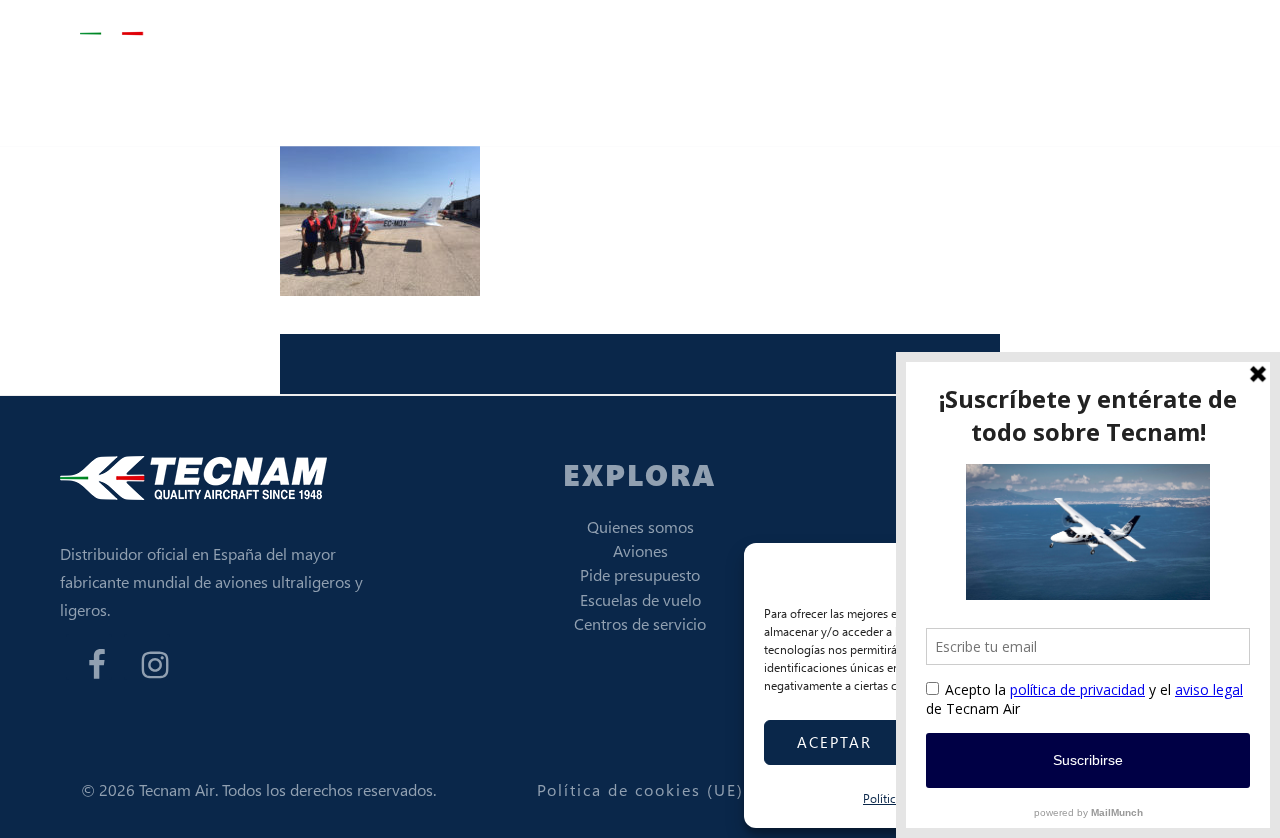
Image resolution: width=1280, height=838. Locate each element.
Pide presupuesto (640, 574)
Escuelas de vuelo (640, 599)
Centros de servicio (640, 623)
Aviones (640, 550)
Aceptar (834, 742)
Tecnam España (180, 34)
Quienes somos (640, 526)
